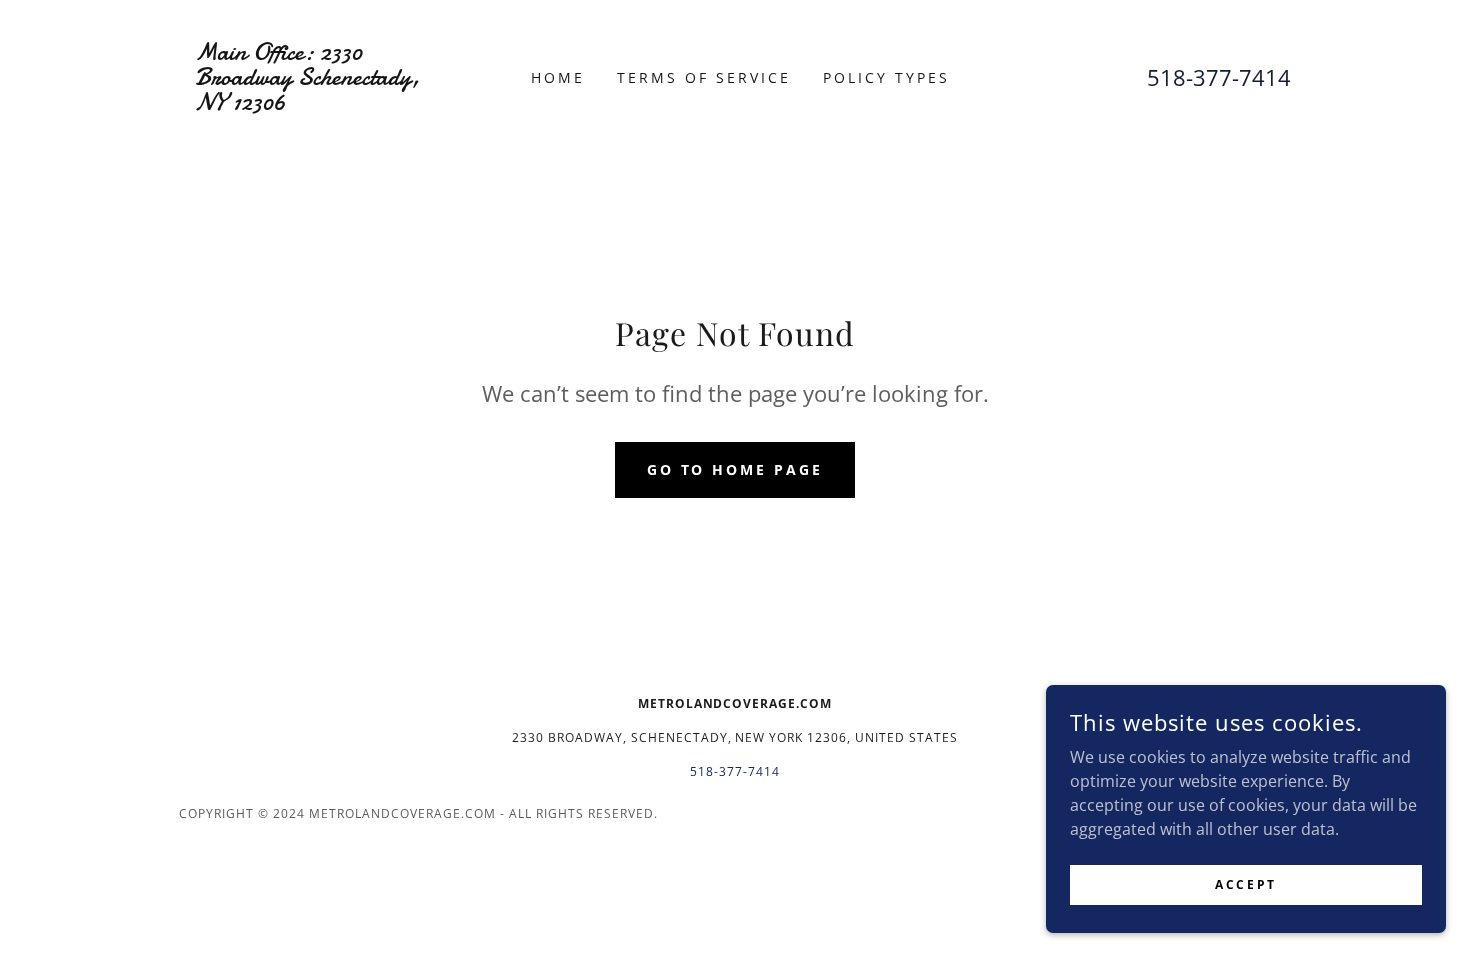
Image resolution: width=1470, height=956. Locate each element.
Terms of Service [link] (704, 77)
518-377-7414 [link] (1219, 77)
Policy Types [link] (886, 77)
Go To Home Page (735, 469)
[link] (318, 104)
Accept (1245, 884)
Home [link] (558, 77)
